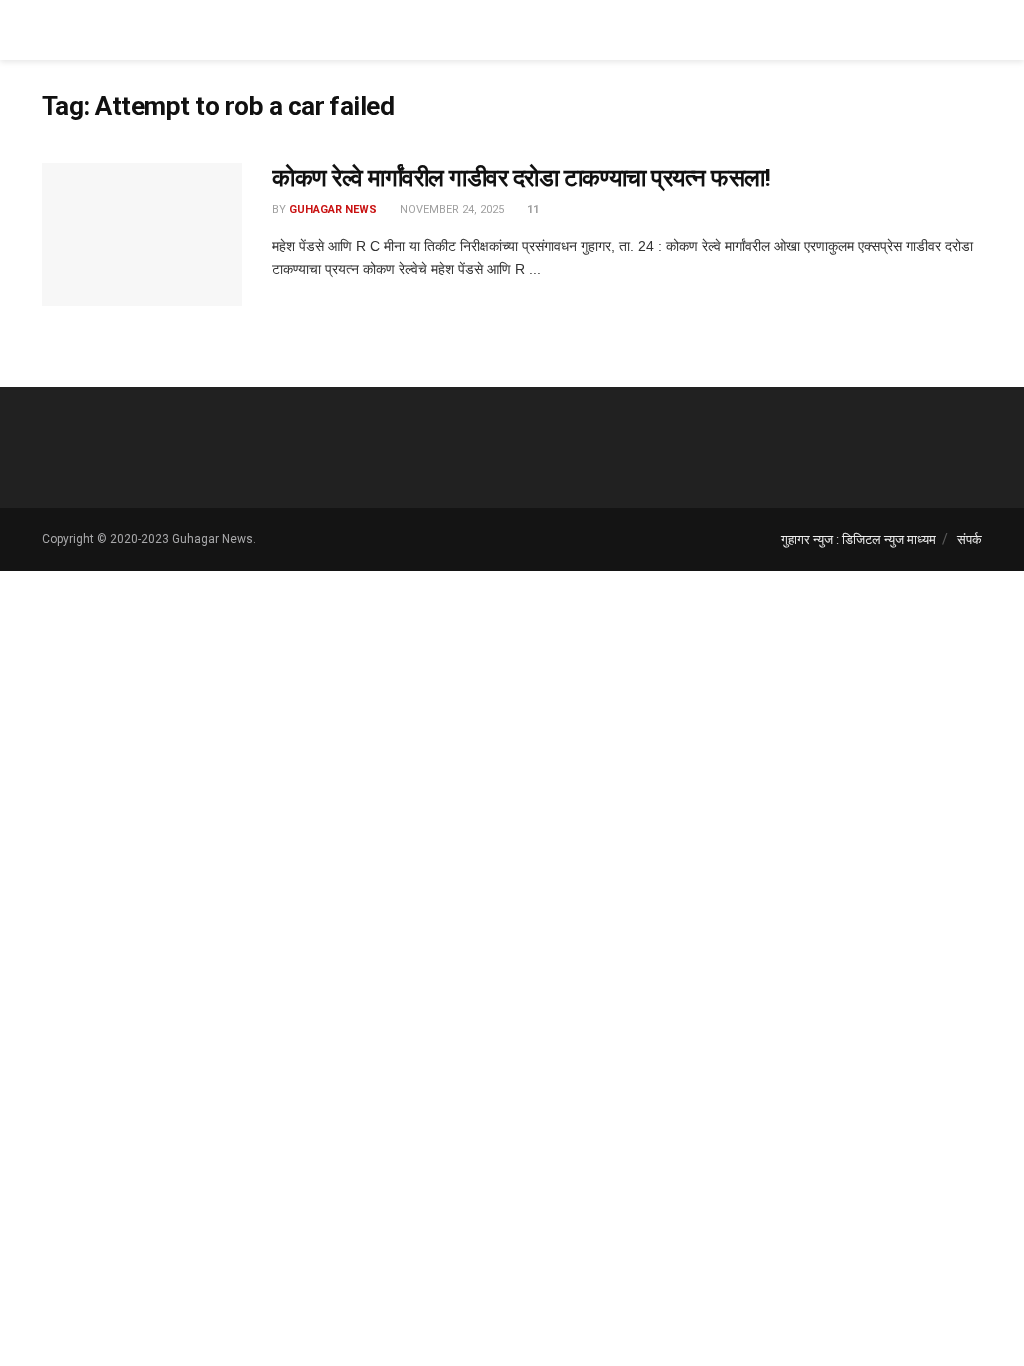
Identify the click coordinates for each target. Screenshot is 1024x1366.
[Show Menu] (973, 30)
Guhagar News (333, 209)
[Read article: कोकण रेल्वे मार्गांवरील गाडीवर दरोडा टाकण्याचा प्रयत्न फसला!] (142, 234)
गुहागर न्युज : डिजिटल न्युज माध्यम (858, 539)
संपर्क (969, 539)
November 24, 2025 (450, 209)
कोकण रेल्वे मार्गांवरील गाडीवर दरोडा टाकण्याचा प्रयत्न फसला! (521, 178)
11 (531, 209)
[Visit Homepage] (117, 30)
